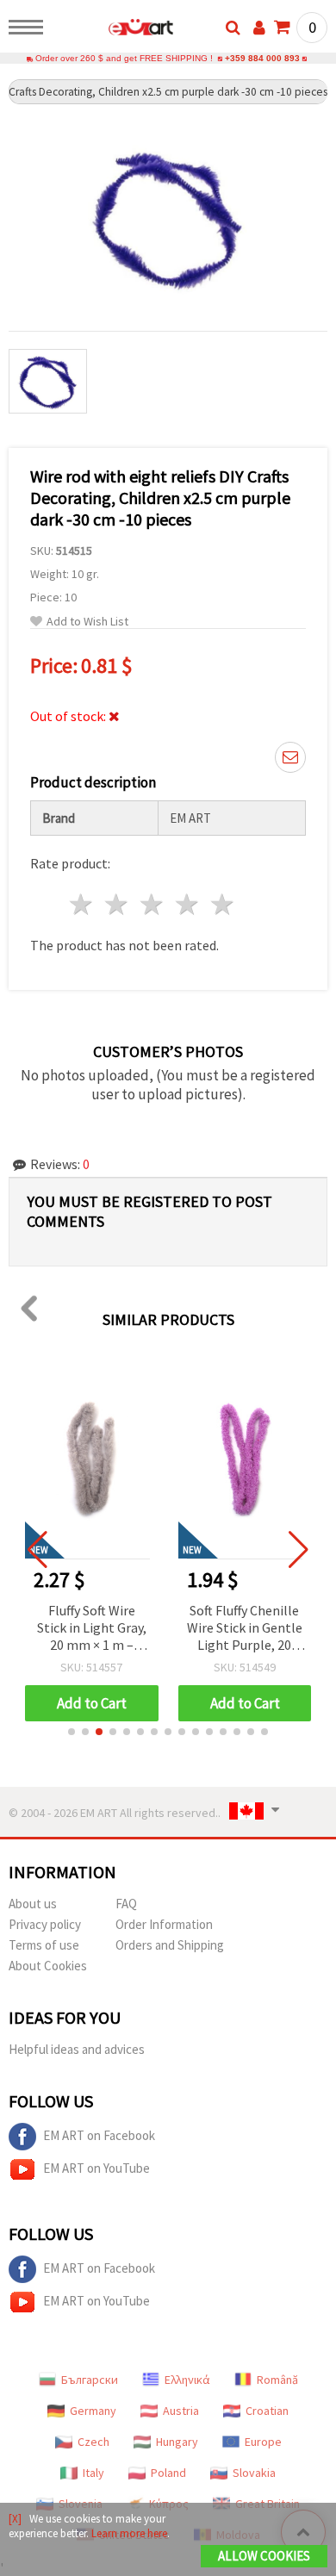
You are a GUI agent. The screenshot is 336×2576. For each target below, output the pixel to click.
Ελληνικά (187, 2380)
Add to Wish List (87, 622)
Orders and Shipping (170, 1945)
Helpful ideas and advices (77, 2049)
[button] (72, 1732)
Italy (93, 2473)
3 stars (153, 904)
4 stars (187, 904)
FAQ (126, 1904)
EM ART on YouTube (96, 2168)
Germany (93, 2411)
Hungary (177, 2442)
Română (277, 2380)
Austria (181, 2411)
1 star (82, 904)
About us (33, 1904)
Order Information (164, 1924)
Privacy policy (45, 1924)
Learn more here (129, 2533)
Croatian (267, 2411)
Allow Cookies (264, 2556)
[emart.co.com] (113, 30)
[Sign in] (259, 28)
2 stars (118, 904)
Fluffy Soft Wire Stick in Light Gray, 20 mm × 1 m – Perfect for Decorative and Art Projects (92, 1629)
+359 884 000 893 (262, 58)
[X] (15, 2519)
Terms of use (44, 1945)
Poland (168, 2473)
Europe (263, 2442)
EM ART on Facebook (99, 2135)
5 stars (223, 904)
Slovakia (254, 2473)
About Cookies (48, 1966)
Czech (93, 2442)
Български (90, 2380)
